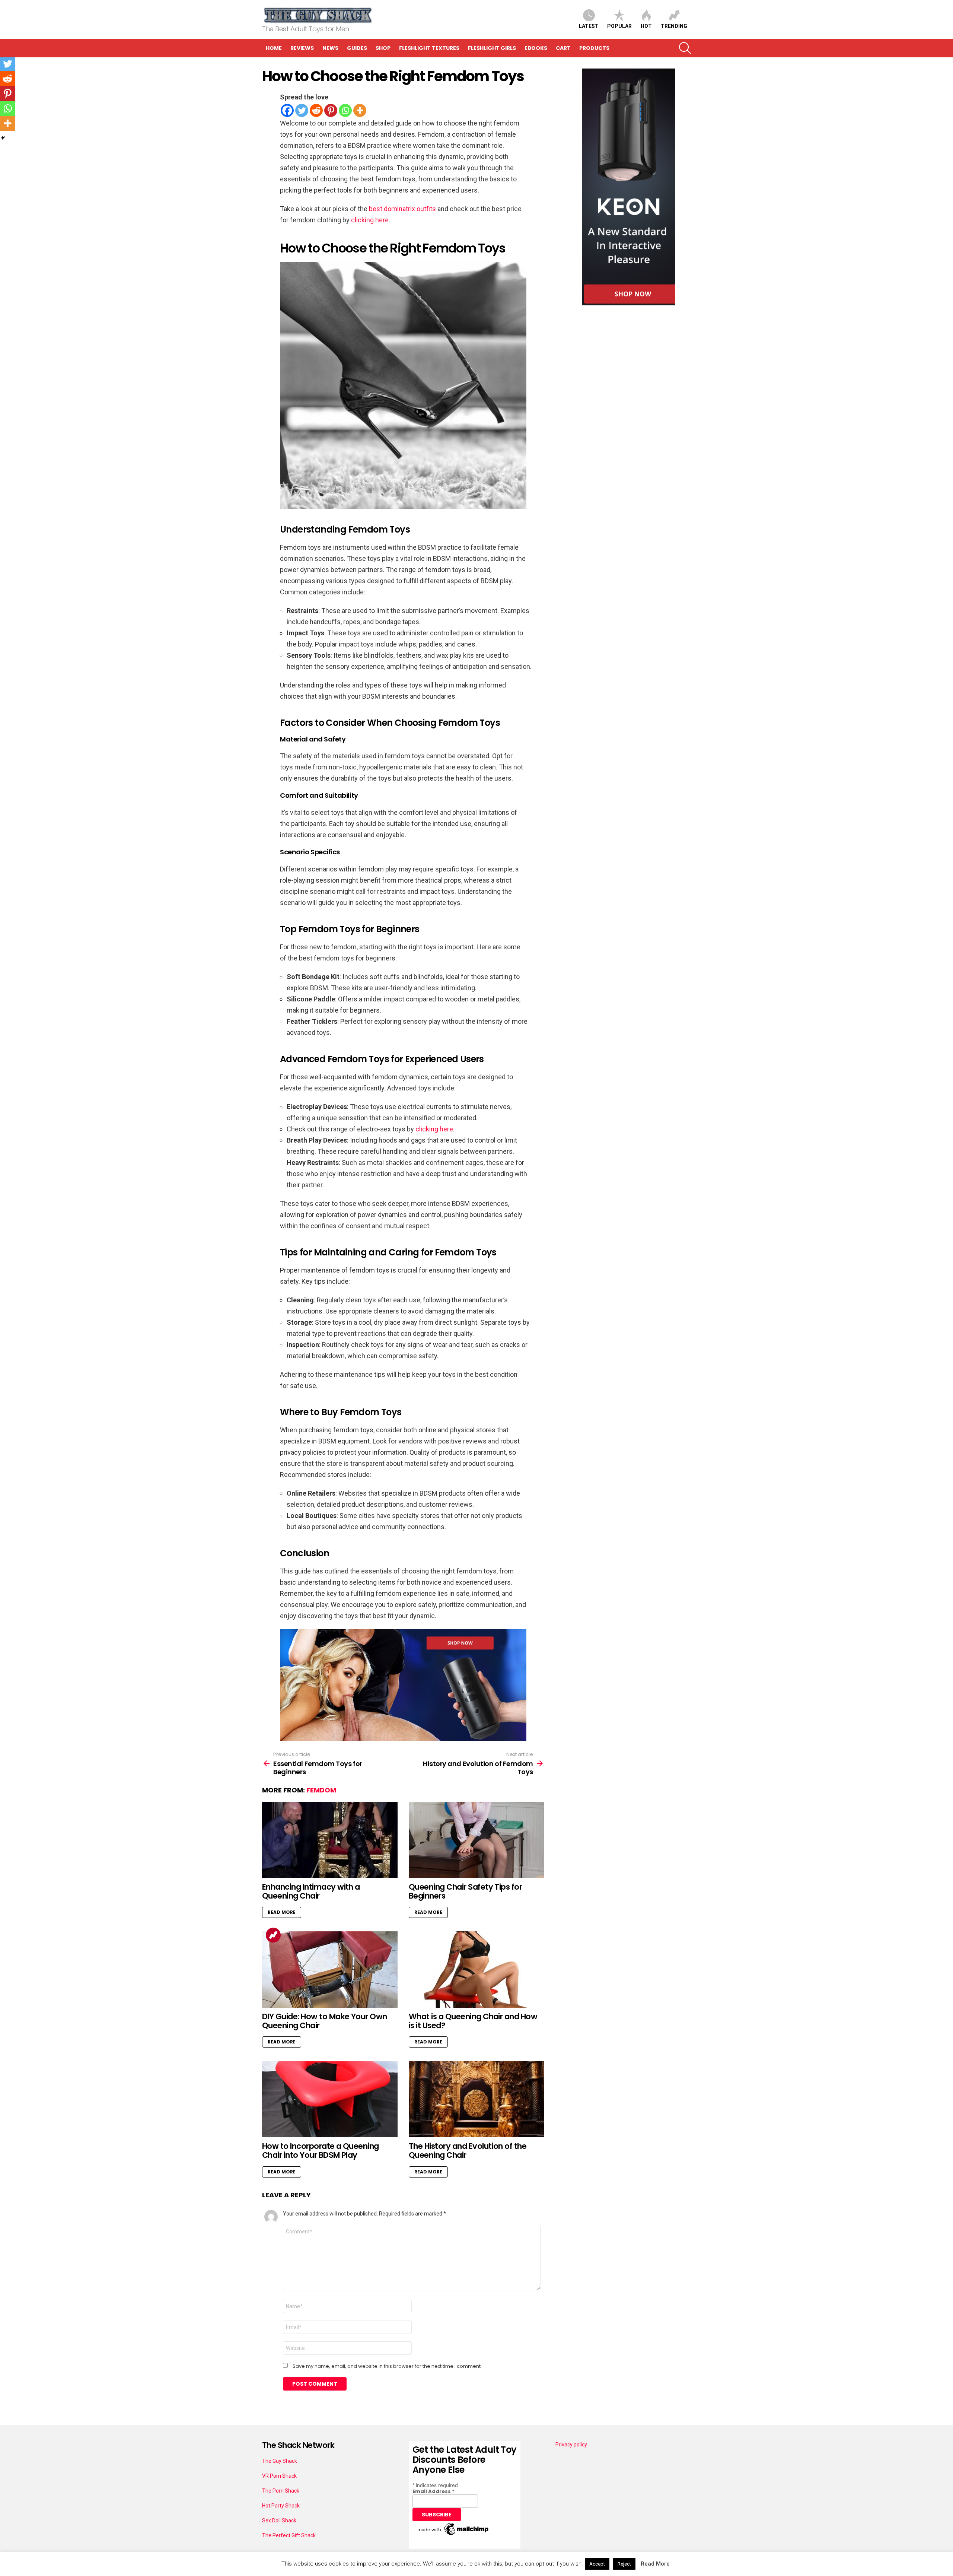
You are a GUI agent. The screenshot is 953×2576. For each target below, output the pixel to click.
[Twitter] (302, 110)
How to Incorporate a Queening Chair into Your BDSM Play (321, 2151)
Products (594, 48)
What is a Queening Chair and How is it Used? (473, 2021)
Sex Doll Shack (279, 2521)
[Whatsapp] (345, 110)
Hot (646, 26)
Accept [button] (597, 2564)
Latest (589, 26)
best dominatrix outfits (402, 209)
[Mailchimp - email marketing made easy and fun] (453, 2535)
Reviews (302, 48)
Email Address (434, 2491)
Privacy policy (571, 2445)
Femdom (321, 1790)
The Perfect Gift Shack (289, 2535)
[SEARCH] (685, 48)
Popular (619, 26)
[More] (360, 110)
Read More (282, 1912)
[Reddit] (316, 110)
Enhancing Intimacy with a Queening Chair (311, 1891)
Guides (357, 48)
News (330, 48)
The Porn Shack (281, 2491)
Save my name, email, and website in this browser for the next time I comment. (387, 2366)
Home (274, 48)
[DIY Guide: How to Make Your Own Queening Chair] (330, 1970)
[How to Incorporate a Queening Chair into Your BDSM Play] (330, 2099)
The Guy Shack (280, 2461)
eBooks (536, 48)
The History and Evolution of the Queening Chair (468, 2151)
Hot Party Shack (281, 2506)
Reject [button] (624, 2564)
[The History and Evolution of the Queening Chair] (476, 2099)
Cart (563, 48)
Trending (674, 26)
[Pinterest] (331, 110)
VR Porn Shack (279, 2476)
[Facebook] (287, 110)
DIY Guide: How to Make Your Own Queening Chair (325, 2021)
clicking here (370, 220)
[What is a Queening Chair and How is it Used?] (476, 1970)
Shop (383, 48)
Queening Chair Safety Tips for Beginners (465, 1891)
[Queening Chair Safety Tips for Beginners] (476, 1840)
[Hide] (3, 138)
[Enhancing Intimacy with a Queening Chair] (330, 1840)
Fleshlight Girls (492, 48)
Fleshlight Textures (429, 48)
